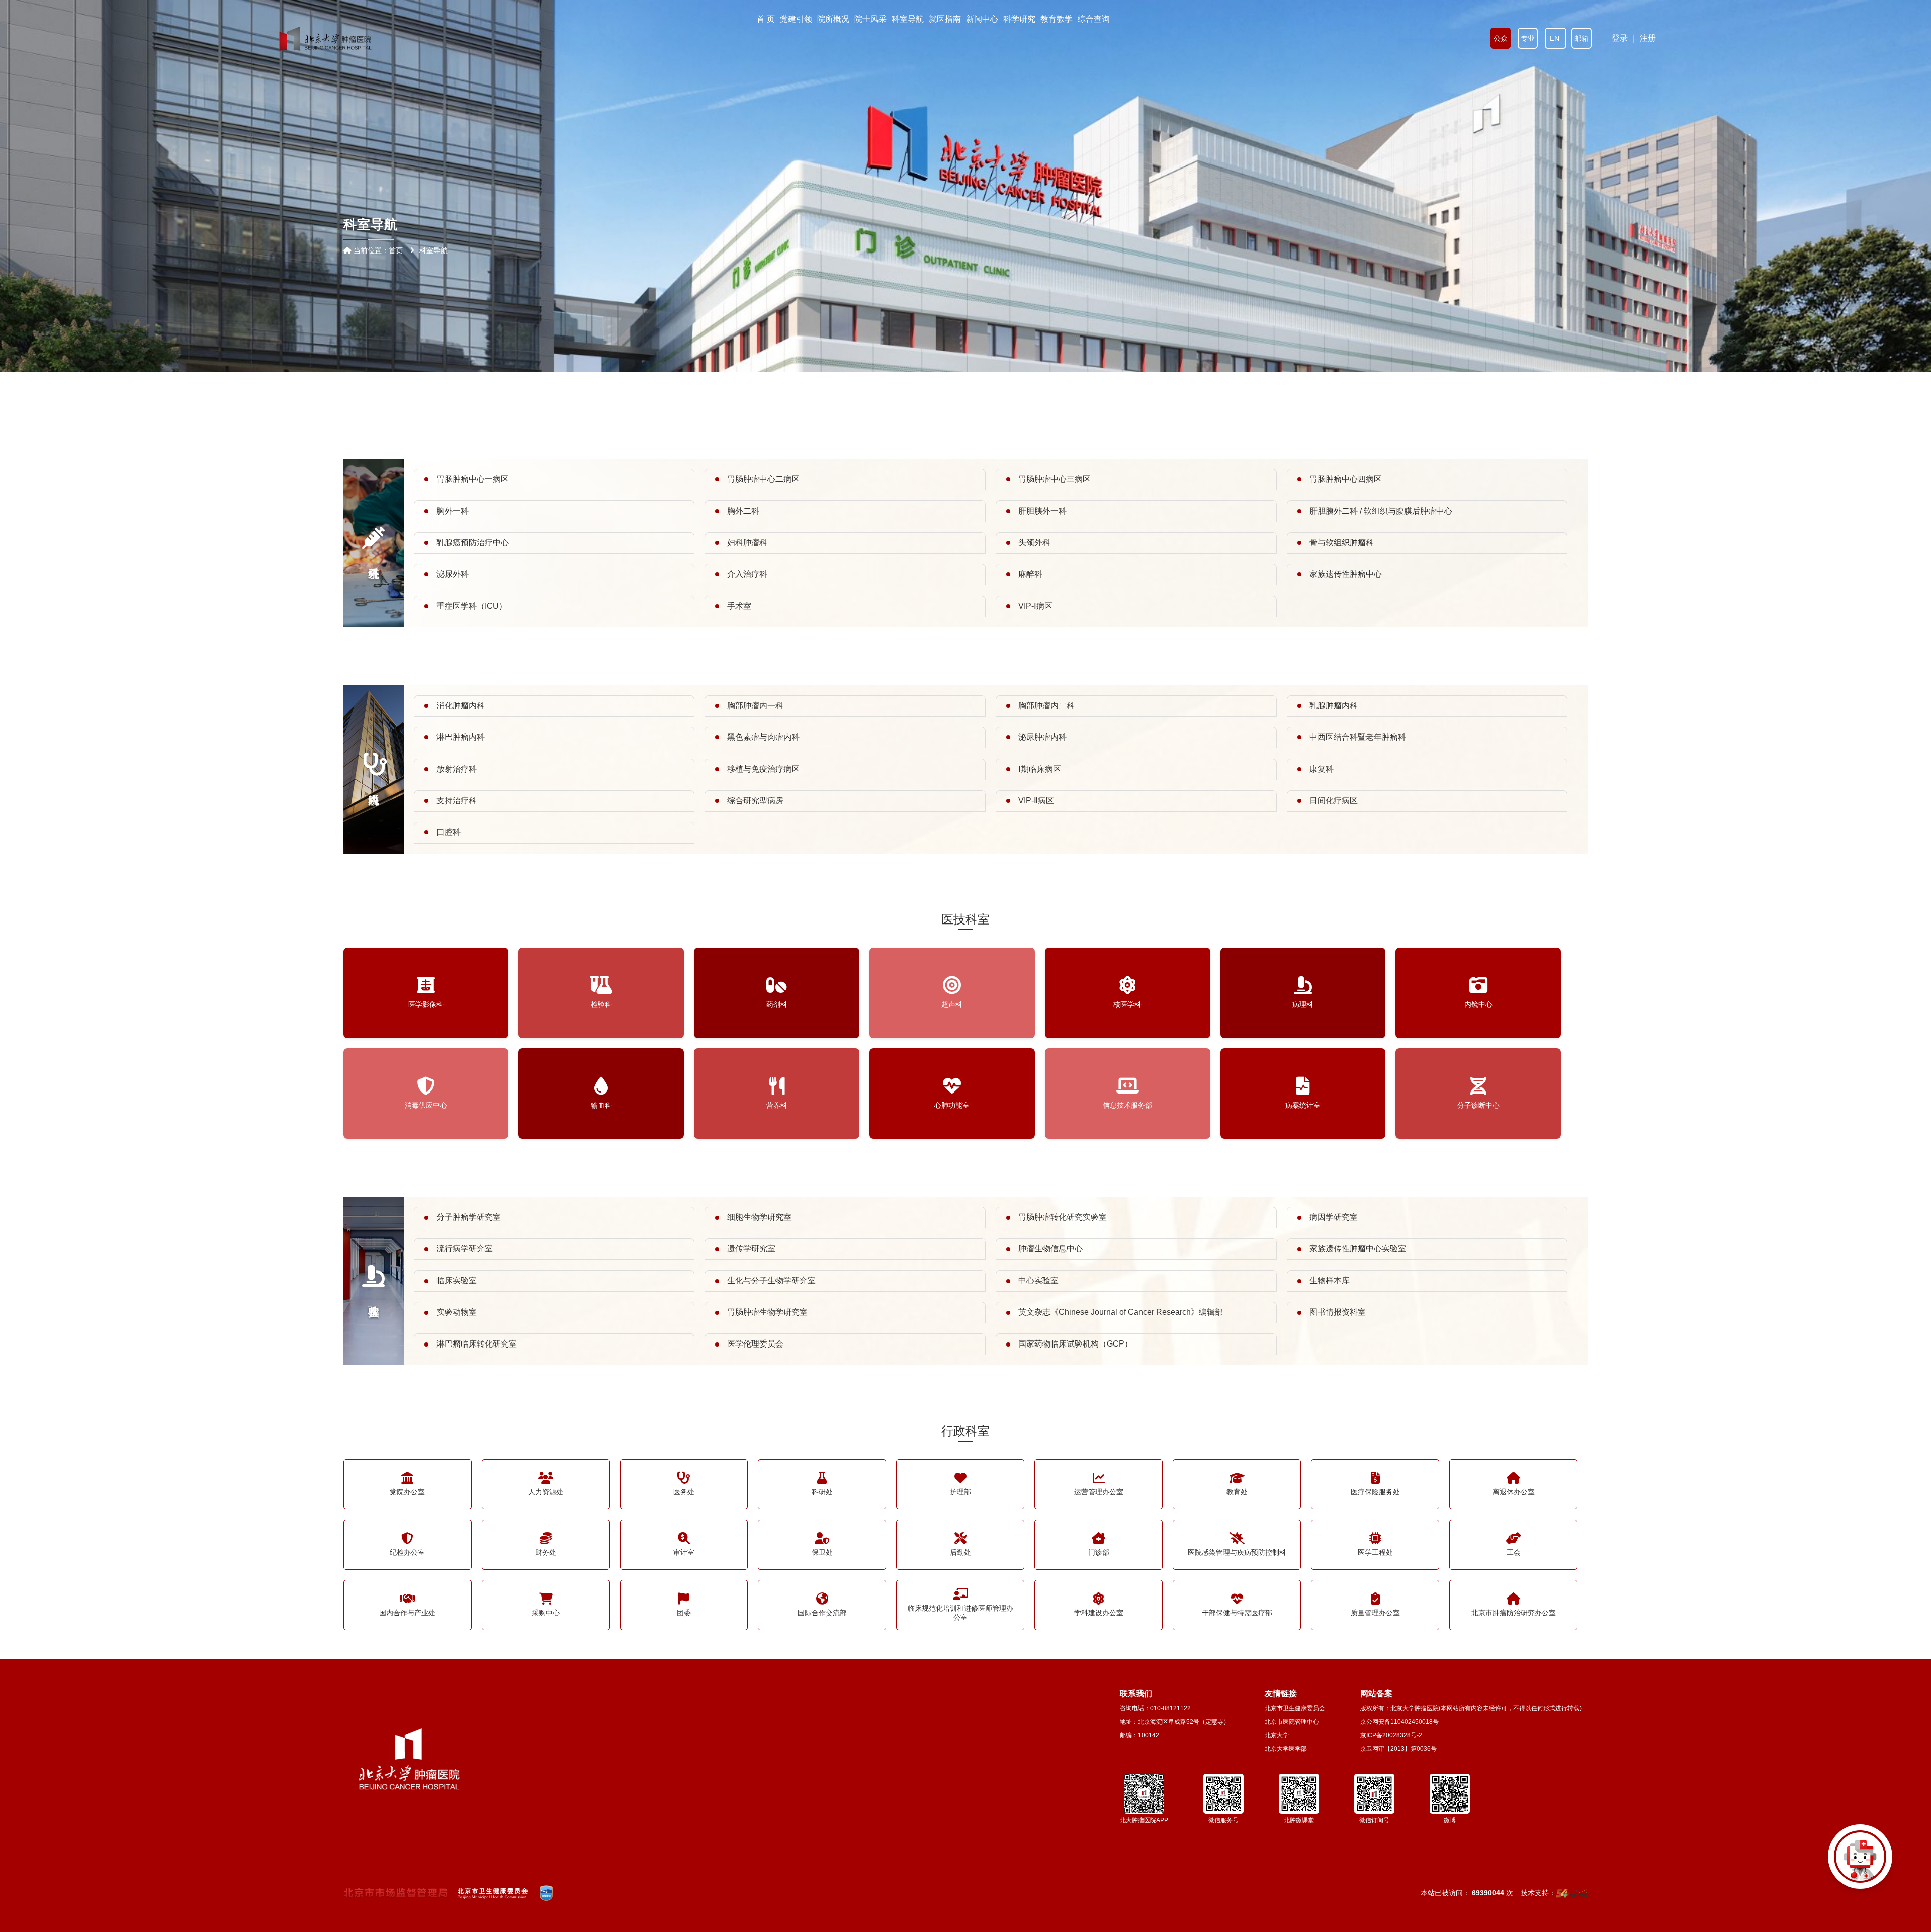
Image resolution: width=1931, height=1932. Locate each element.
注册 (1648, 38)
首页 (396, 250)
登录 (1620, 38)
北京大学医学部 (1286, 1749)
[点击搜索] (1860, 1861)
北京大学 (1277, 1735)
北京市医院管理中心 (1292, 1722)
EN (1556, 38)
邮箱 (1582, 38)
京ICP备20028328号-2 (1391, 1735)
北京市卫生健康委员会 (1295, 1708)
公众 (1501, 38)
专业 (1528, 38)
